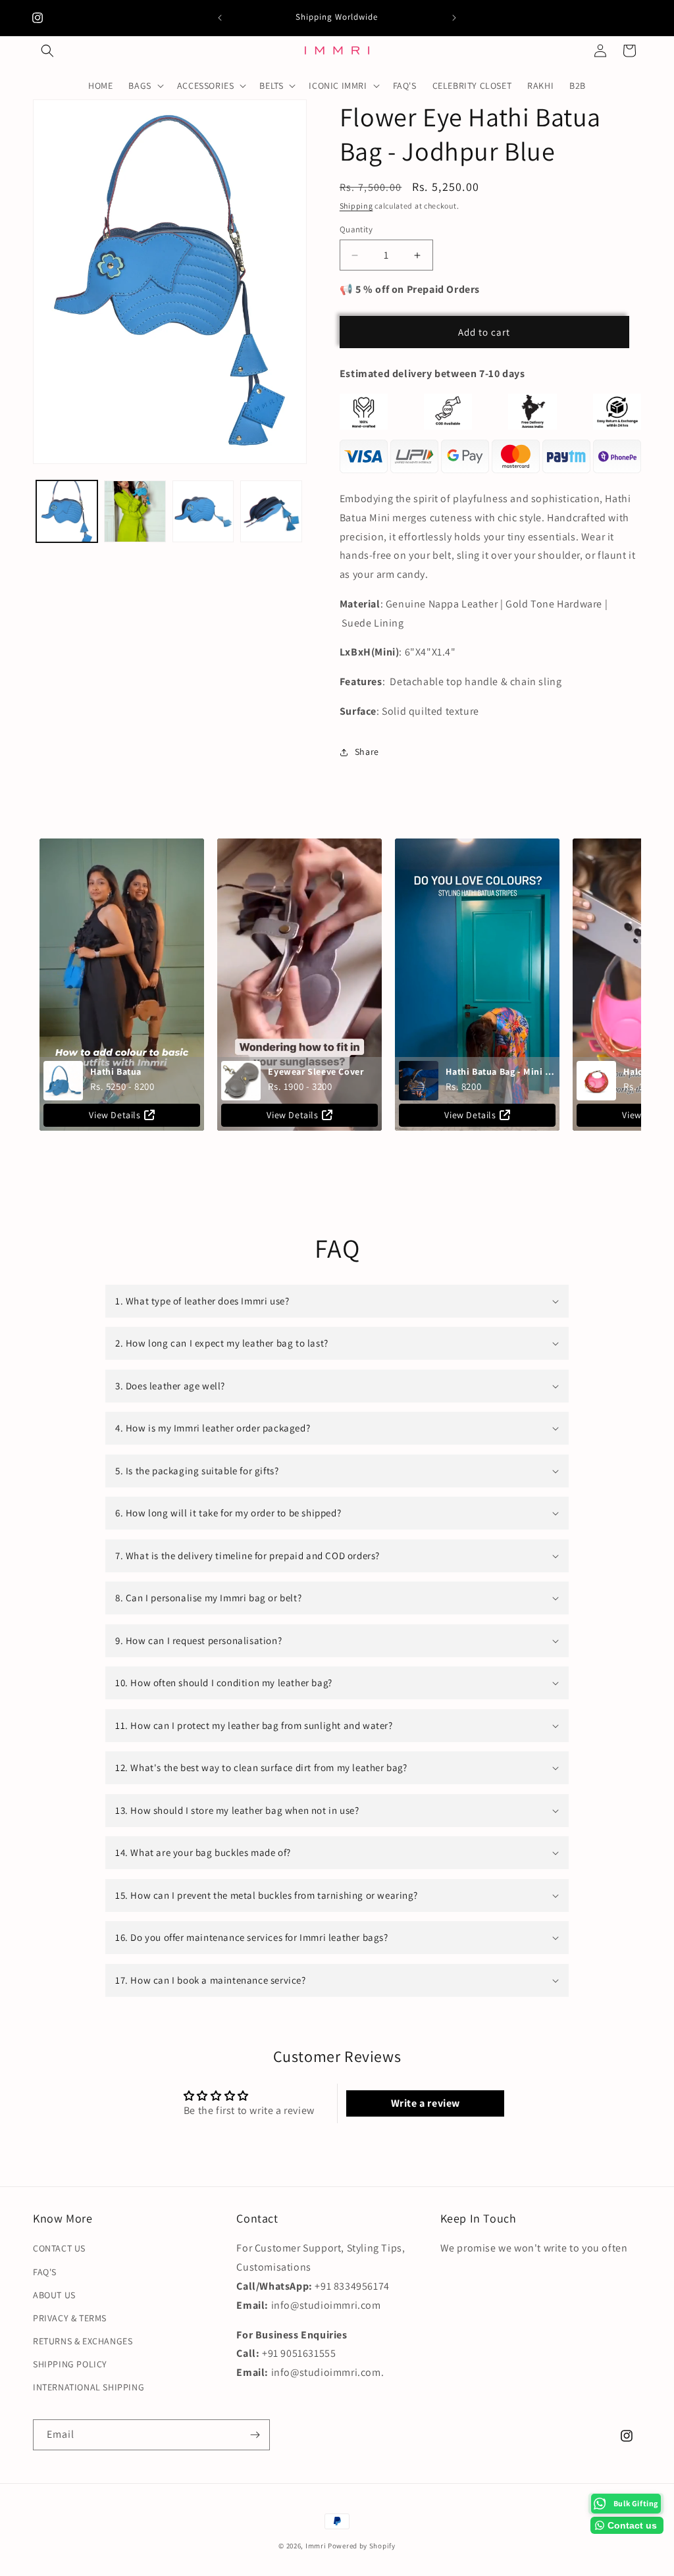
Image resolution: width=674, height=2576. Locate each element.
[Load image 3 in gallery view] (203, 511)
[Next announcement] (454, 18)
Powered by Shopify (362, 2546)
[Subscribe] (255, 2435)
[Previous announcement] (220, 18)
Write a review (426, 2103)
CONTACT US (59, 2248)
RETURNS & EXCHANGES (83, 2341)
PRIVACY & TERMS (70, 2318)
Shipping (356, 206)
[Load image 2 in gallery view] (135, 511)
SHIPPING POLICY (70, 2364)
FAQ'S (45, 2272)
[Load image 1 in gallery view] (67, 511)
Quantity (356, 229)
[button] (47, 51)
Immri (317, 2546)
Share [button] (367, 752)
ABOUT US (54, 2295)
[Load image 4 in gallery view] (271, 511)
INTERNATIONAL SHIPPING (89, 2387)
